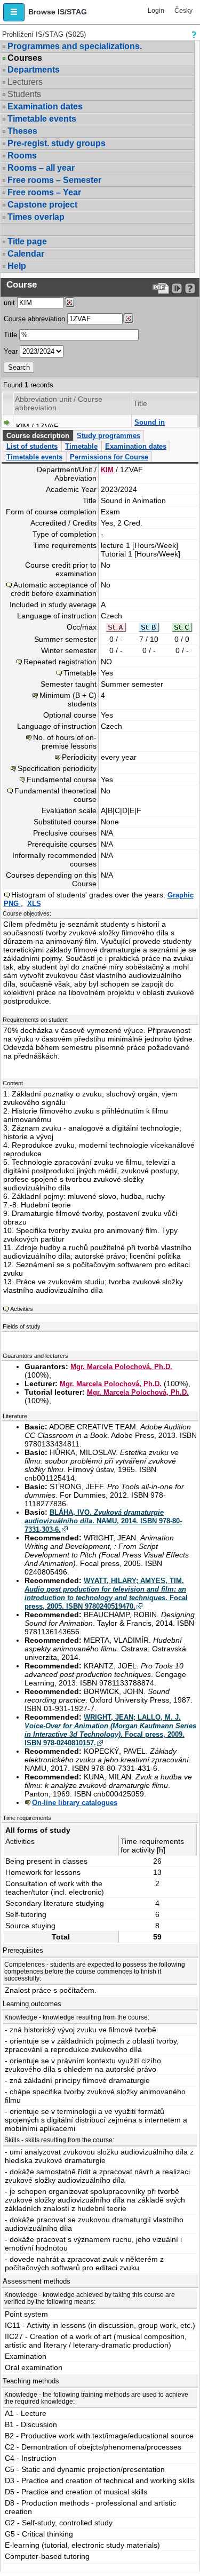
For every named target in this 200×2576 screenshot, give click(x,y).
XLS (34, 904)
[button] (14, 12)
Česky (183, 11)
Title (10, 335)
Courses (25, 58)
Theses (22, 131)
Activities (22, 1309)
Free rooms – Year (44, 192)
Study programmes (109, 436)
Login (156, 11)
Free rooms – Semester (54, 180)
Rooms (22, 156)
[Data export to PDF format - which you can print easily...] (161, 288)
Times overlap (36, 217)
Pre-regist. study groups (57, 143)
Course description (38, 436)
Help (17, 266)
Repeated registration (60, 662)
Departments (34, 70)
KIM (107, 470)
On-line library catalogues (75, 1803)
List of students (32, 446)
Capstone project (42, 205)
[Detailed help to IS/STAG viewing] (190, 288)
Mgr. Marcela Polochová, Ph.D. (121, 1367)
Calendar (26, 254)
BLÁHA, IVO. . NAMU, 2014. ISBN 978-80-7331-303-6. (103, 1521)
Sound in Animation (151, 427)
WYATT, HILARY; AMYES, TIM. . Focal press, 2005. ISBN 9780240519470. (106, 1593)
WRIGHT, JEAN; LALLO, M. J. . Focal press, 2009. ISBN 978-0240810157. (110, 1730)
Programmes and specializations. (75, 46)
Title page (27, 241)
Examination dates (45, 106)
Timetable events (42, 119)
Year (11, 351)
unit (9, 303)
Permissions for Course (109, 457)
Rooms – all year (41, 168)
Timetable (81, 446)
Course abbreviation (34, 319)
